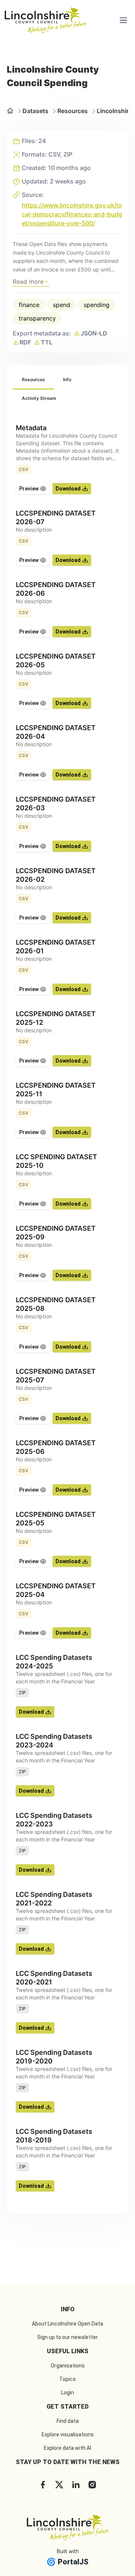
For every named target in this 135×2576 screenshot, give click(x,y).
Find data (68, 2421)
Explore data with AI (67, 2448)
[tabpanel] (67, 1308)
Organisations (68, 2366)
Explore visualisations (68, 2434)
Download (68, 489)
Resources (73, 111)
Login (67, 2393)
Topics (67, 2379)
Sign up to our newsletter (67, 2337)
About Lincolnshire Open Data (67, 2324)
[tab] (33, 380)
